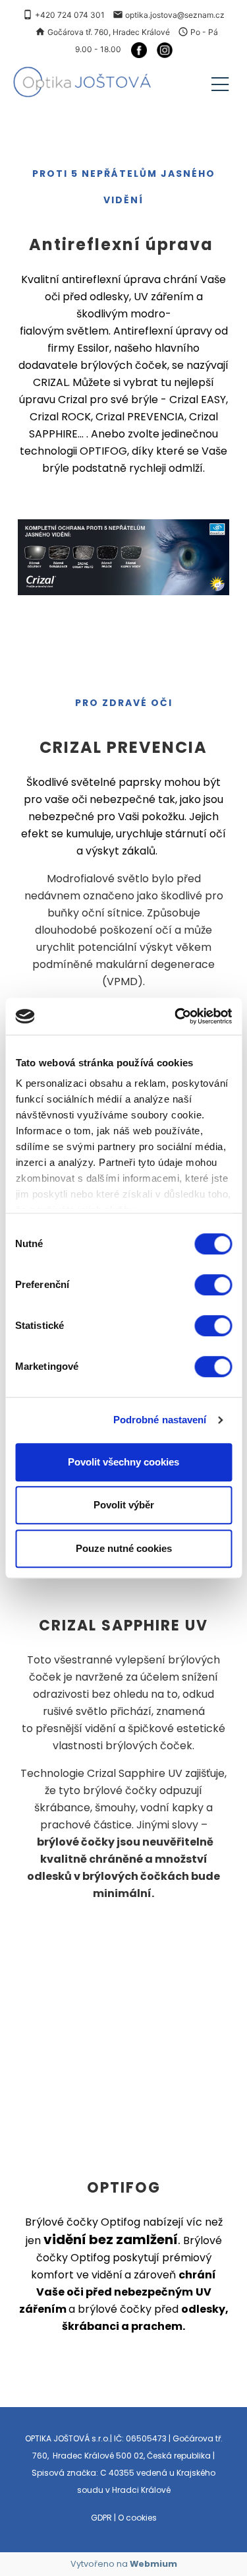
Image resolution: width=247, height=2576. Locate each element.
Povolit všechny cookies (123, 1462)
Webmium (153, 2564)
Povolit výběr (124, 1505)
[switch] (213, 1285)
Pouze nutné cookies (124, 1548)
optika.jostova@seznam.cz (175, 15)
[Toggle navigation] (220, 82)
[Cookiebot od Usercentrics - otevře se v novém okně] (176, 1016)
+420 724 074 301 (70, 15)
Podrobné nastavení (160, 1420)
